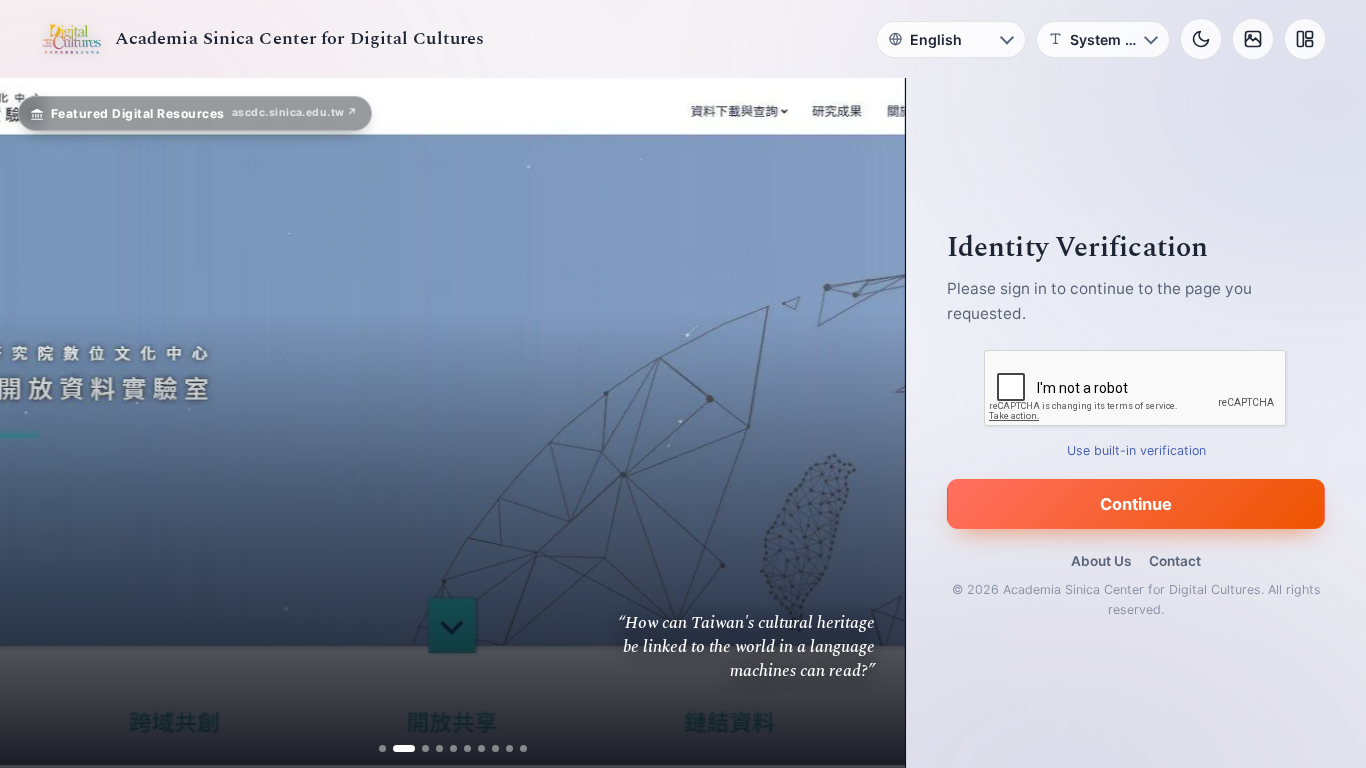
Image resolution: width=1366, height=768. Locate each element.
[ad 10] (523, 748)
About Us (1101, 561)
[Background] (1253, 39)
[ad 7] (481, 748)
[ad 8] (495, 748)
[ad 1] (382, 748)
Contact (1175, 561)
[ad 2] (396, 748)
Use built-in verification (1136, 450)
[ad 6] (467, 748)
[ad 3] (418, 748)
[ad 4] (439, 748)
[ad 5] (453, 748)
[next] (869, 423)
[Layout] (1305, 39)
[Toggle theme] (1201, 39)
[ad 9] (509, 748)
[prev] (36, 423)
